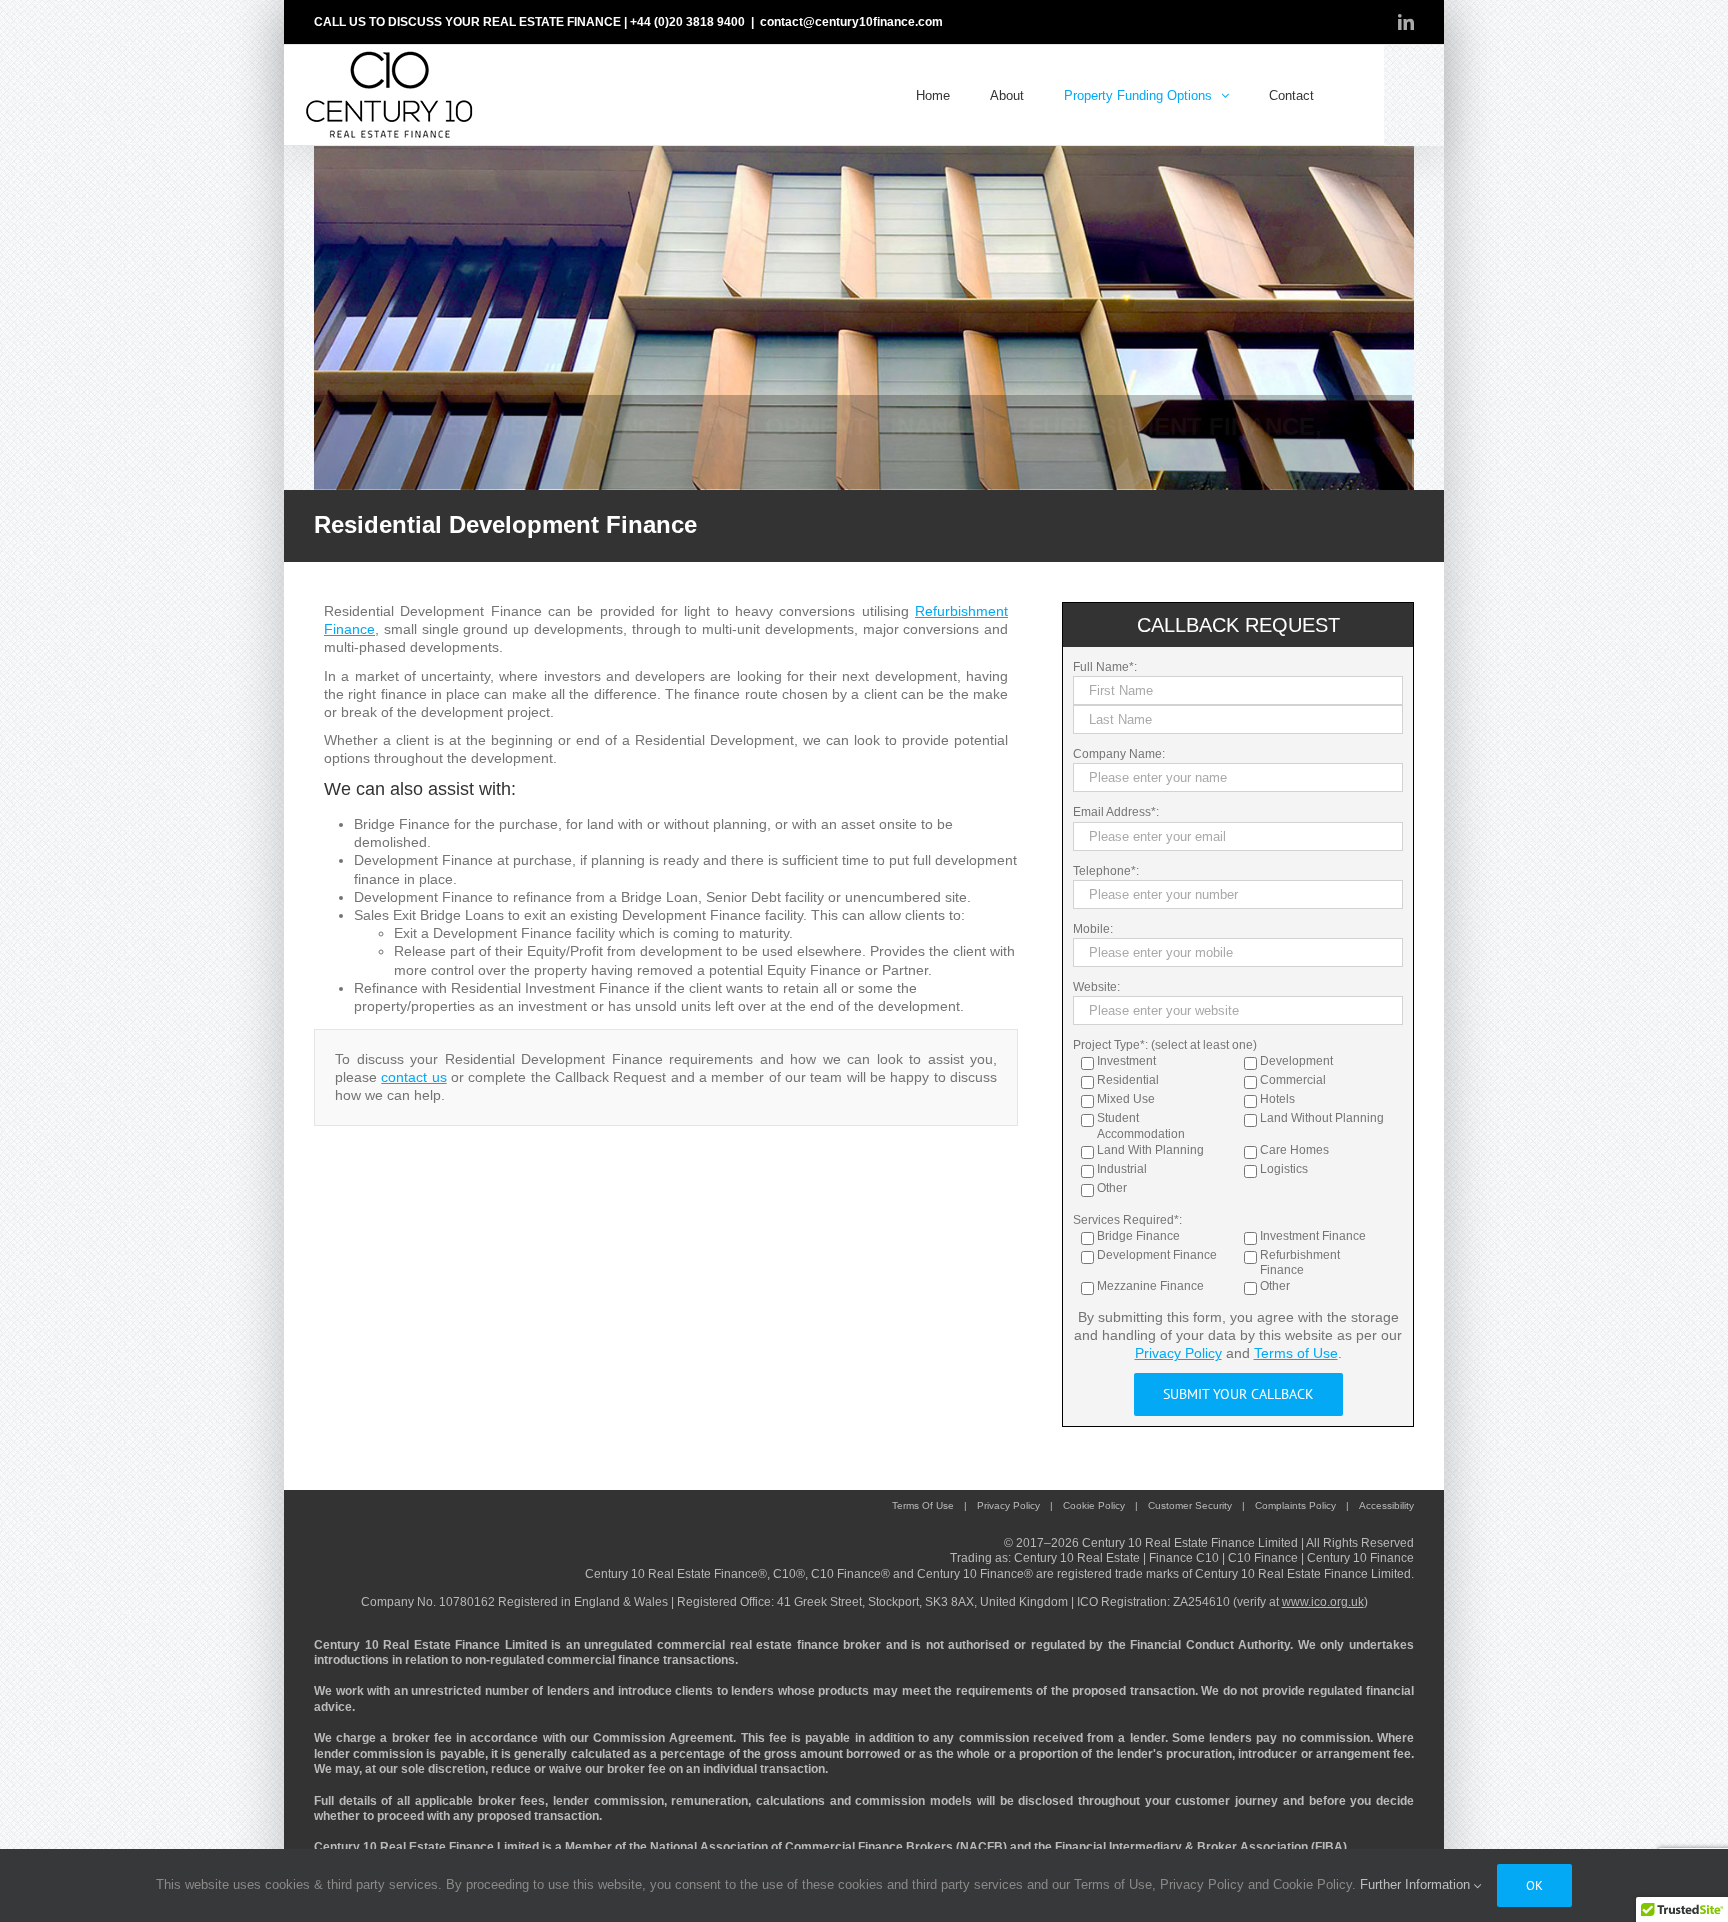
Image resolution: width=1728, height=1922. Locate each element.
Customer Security (1190, 1505)
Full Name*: (1105, 667)
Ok (1534, 1885)
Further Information (1417, 1884)
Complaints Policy (1295, 1505)
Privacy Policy (1178, 1353)
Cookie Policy (1094, 1505)
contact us (413, 1077)
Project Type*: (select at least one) (1165, 1045)
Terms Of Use (923, 1505)
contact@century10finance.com (851, 22)
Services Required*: (1127, 1220)
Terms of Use (1296, 1353)
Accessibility (1386, 1505)
